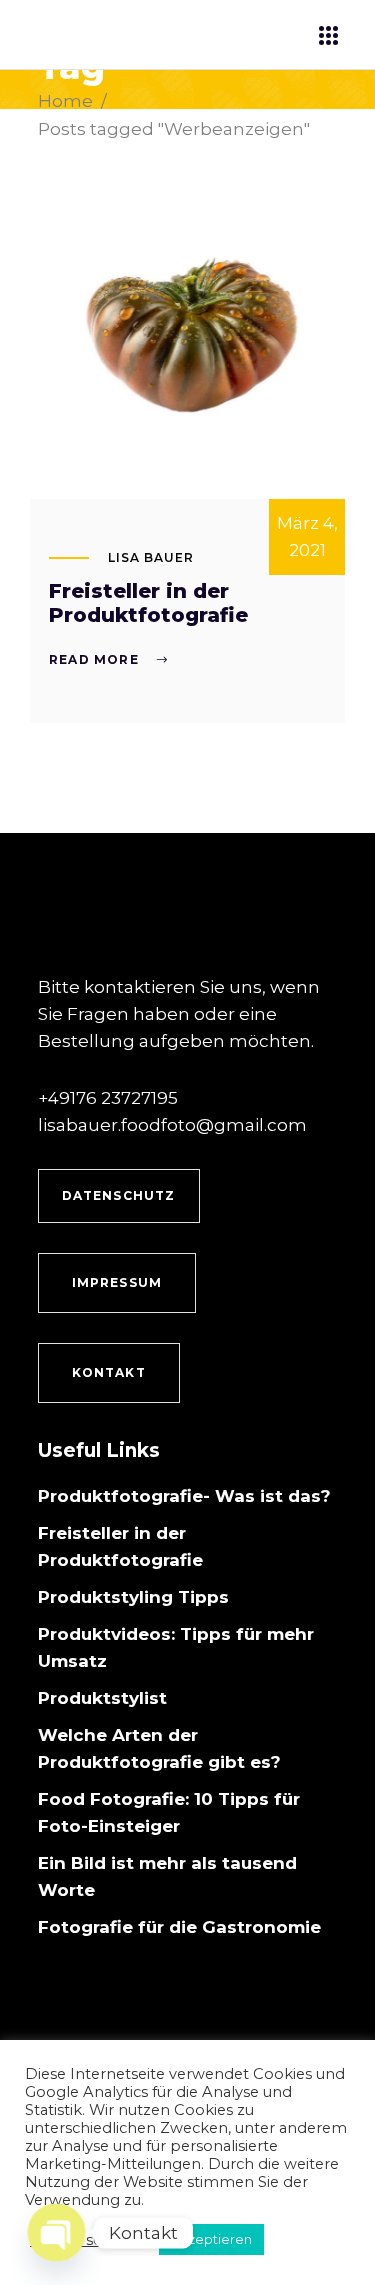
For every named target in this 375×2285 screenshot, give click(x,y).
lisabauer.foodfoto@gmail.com (172, 1125)
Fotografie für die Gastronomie (179, 1927)
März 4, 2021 (307, 536)
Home (65, 101)
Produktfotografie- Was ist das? (184, 1496)
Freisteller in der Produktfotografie (148, 603)
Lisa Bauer (151, 557)
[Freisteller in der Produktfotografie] (187, 339)
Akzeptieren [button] (211, 2239)
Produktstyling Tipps (133, 1597)
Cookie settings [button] (87, 2240)
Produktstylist (102, 1698)
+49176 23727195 (108, 1098)
